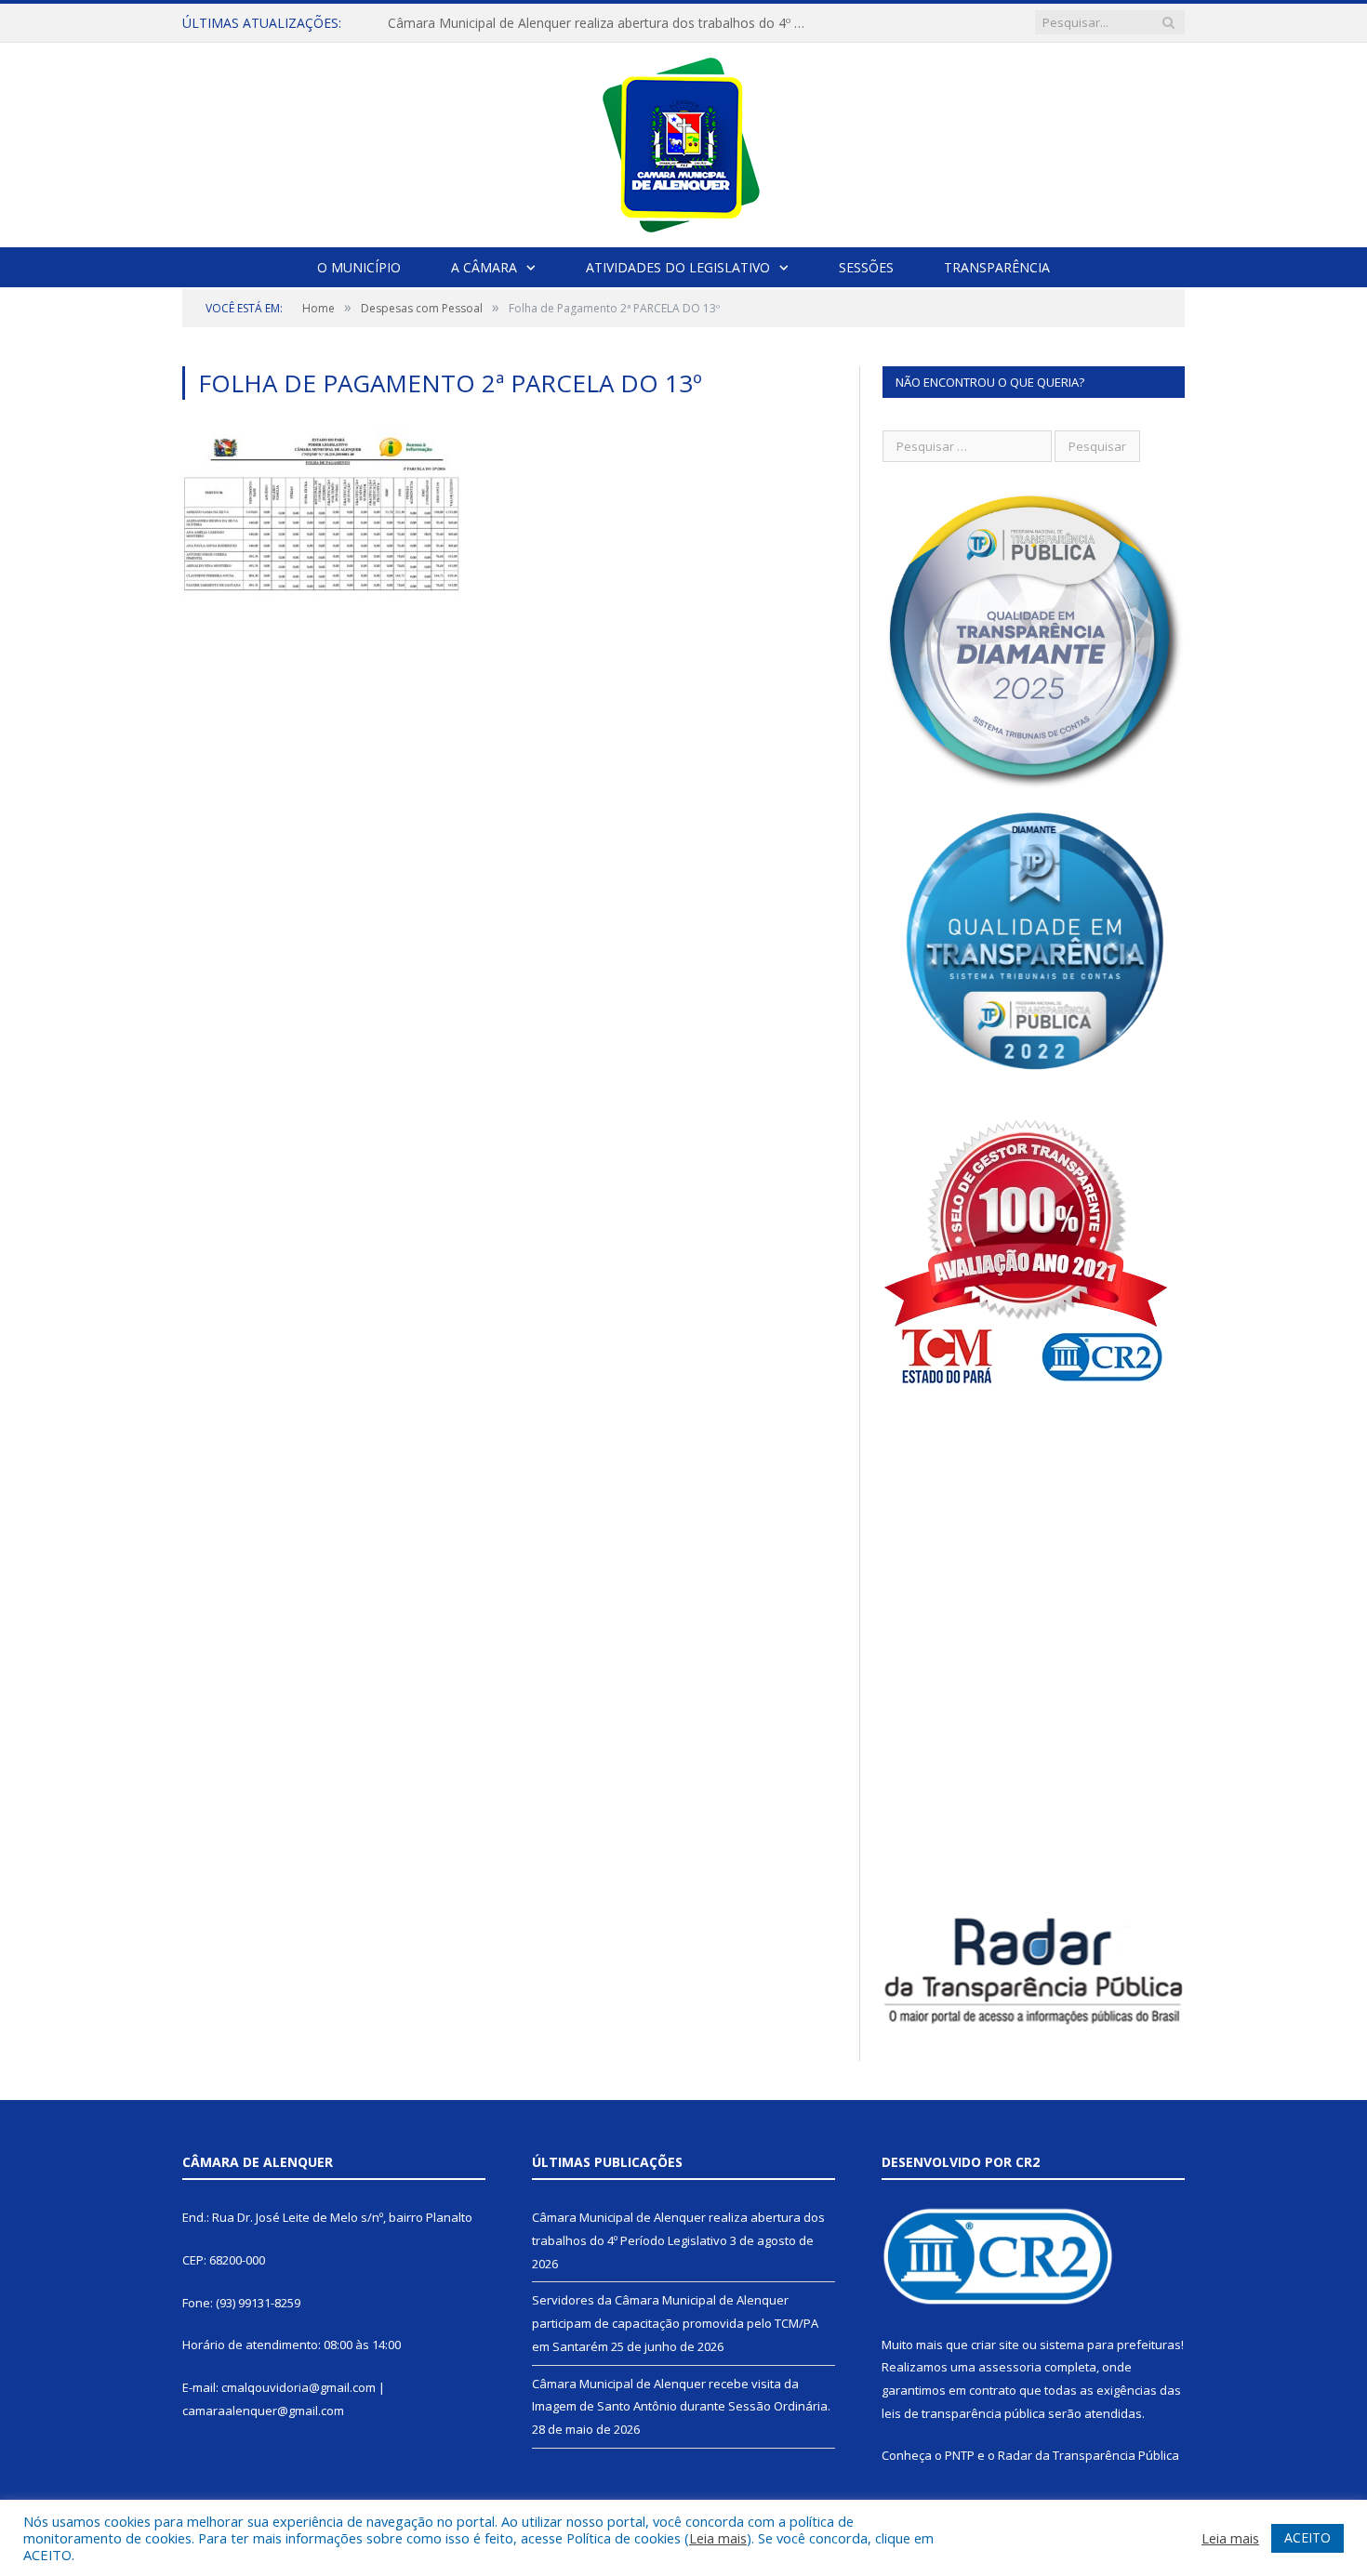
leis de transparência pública (963, 2413)
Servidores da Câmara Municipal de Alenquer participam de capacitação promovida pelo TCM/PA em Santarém (675, 2323)
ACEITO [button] (1307, 2537)
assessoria (1010, 2367)
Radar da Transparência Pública (1088, 2455)
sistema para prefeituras (1110, 2345)
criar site (995, 2345)
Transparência (997, 267)
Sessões (866, 267)
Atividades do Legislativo (678, 267)
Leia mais (718, 2538)
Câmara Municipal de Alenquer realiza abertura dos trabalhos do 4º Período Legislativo (602, 23)
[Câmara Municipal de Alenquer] (684, 141)
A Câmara (484, 267)
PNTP (960, 2455)
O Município (359, 267)
